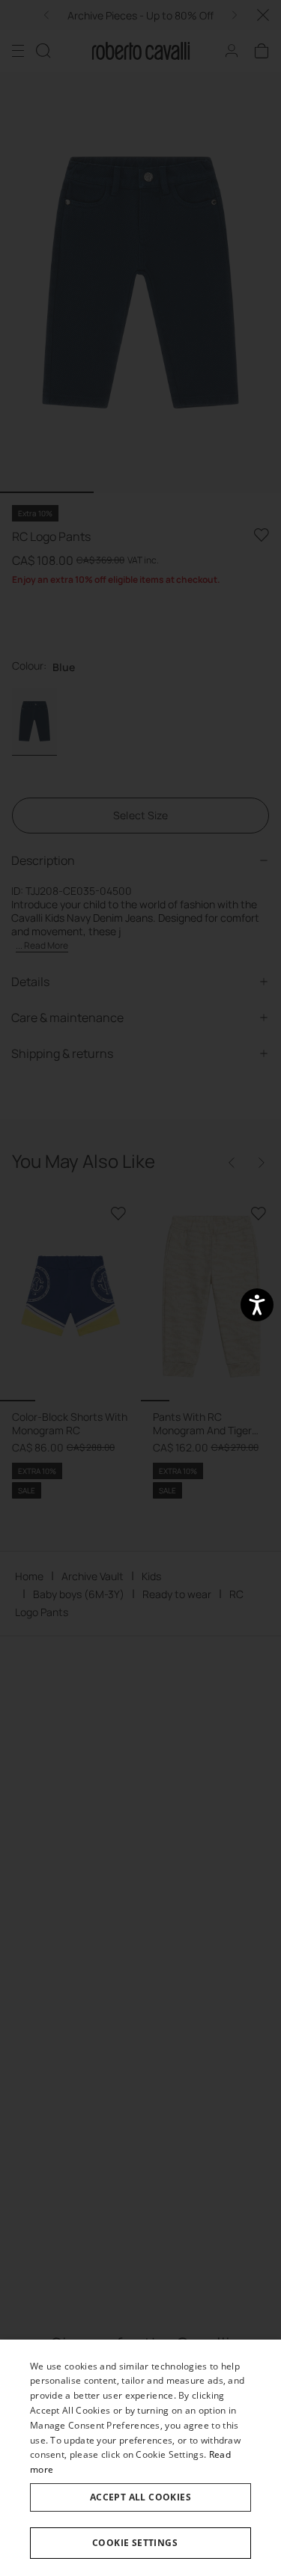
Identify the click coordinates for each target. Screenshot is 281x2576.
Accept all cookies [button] (140, 2497)
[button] (140, 2543)
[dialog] (140, 2458)
